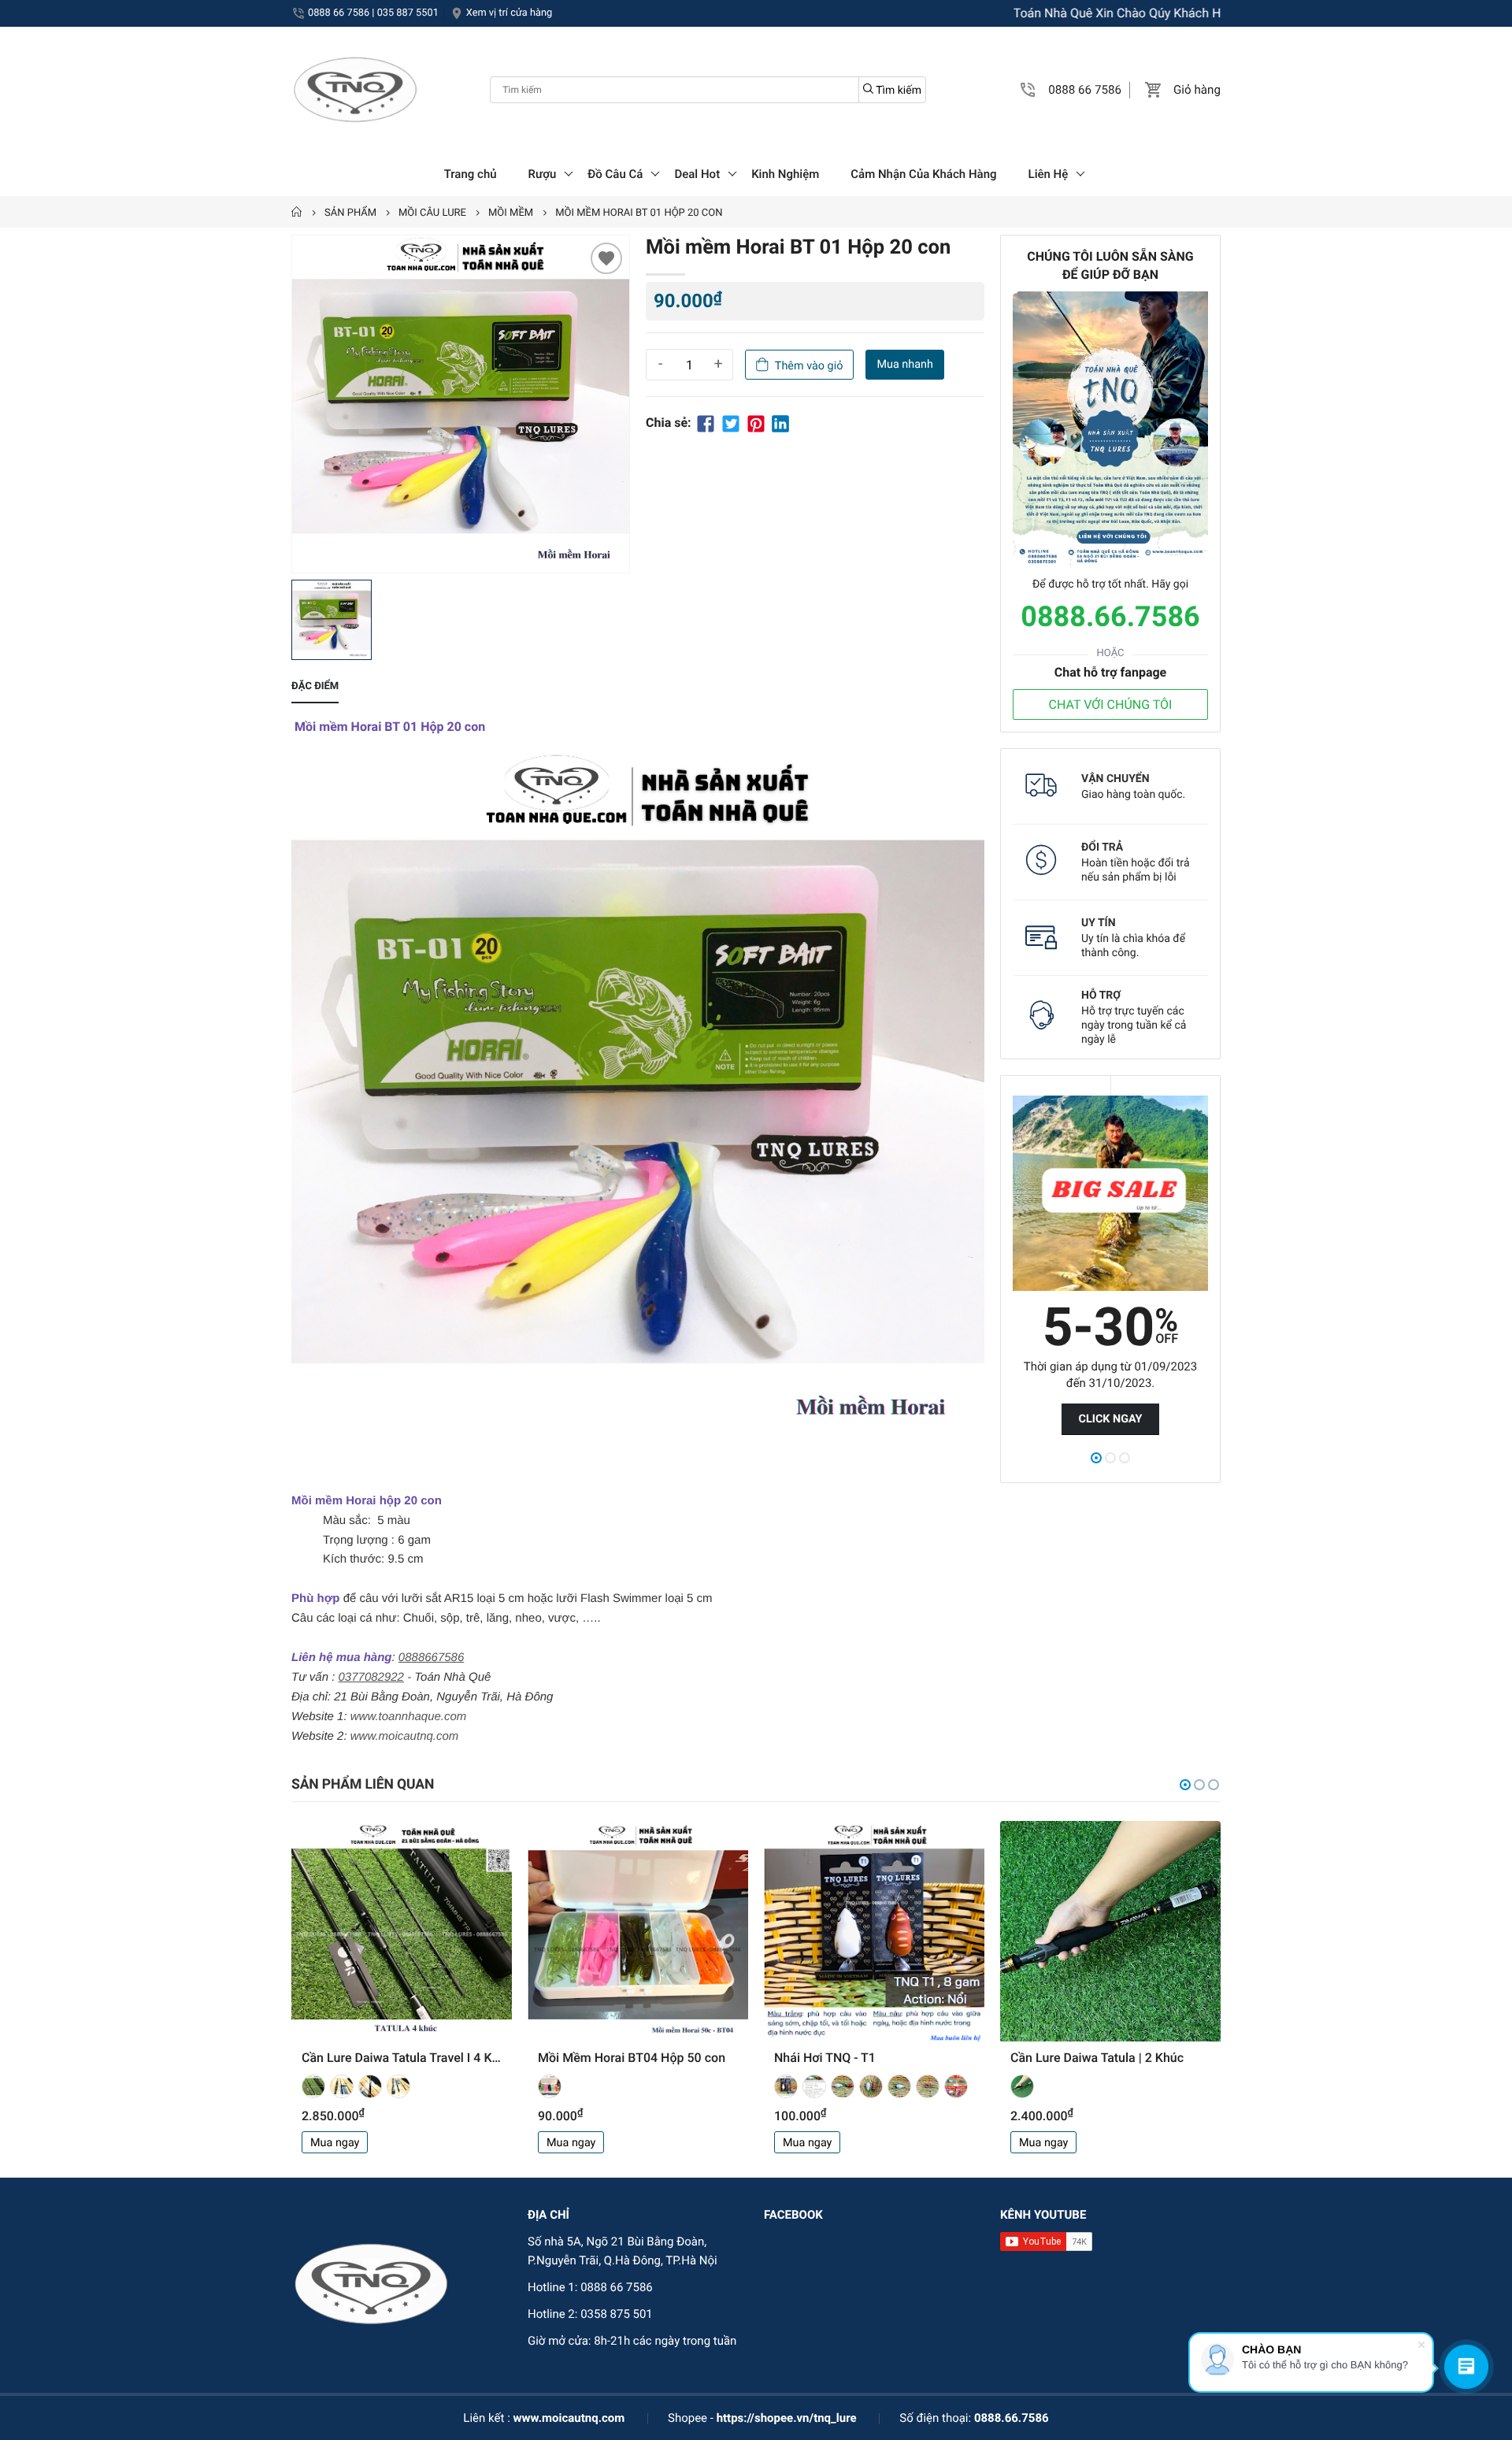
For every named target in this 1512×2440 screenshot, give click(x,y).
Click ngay (1110, 1419)
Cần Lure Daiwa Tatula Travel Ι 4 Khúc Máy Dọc (402, 2058)
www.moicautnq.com (569, 2418)
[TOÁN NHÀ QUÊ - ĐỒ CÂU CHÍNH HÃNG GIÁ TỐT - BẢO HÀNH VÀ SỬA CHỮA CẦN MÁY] (354, 90)
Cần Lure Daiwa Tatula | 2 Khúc (1097, 2058)
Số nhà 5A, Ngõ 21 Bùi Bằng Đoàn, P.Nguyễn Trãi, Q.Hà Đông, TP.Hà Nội (623, 2251)
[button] (1028, 90)
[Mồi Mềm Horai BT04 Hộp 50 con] (638, 1931)
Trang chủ (471, 174)
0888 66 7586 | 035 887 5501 (373, 13)
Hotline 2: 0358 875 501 (590, 2314)
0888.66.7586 (1110, 617)
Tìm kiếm (897, 91)
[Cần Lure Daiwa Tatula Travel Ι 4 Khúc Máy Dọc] (402, 1931)
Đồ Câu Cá (615, 174)
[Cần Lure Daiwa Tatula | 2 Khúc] (1110, 1931)
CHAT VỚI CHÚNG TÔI (1111, 705)
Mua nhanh (904, 364)
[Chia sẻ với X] (731, 423)
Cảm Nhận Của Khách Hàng (923, 174)
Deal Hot (697, 174)
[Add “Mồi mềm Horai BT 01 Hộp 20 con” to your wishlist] (606, 258)
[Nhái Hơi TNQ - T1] (874, 1931)
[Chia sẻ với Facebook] (706, 423)
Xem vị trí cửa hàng (509, 13)
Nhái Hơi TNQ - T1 (825, 2058)
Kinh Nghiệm (785, 174)
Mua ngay (335, 2143)
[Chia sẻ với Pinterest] (756, 423)
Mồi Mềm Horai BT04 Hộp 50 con (632, 2058)
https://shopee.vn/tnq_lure (787, 2418)
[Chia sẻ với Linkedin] (780, 423)
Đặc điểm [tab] (315, 686)
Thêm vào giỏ (809, 366)
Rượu (543, 174)
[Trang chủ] (297, 213)
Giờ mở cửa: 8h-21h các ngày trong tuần (632, 2341)
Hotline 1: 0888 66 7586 (590, 2287)
